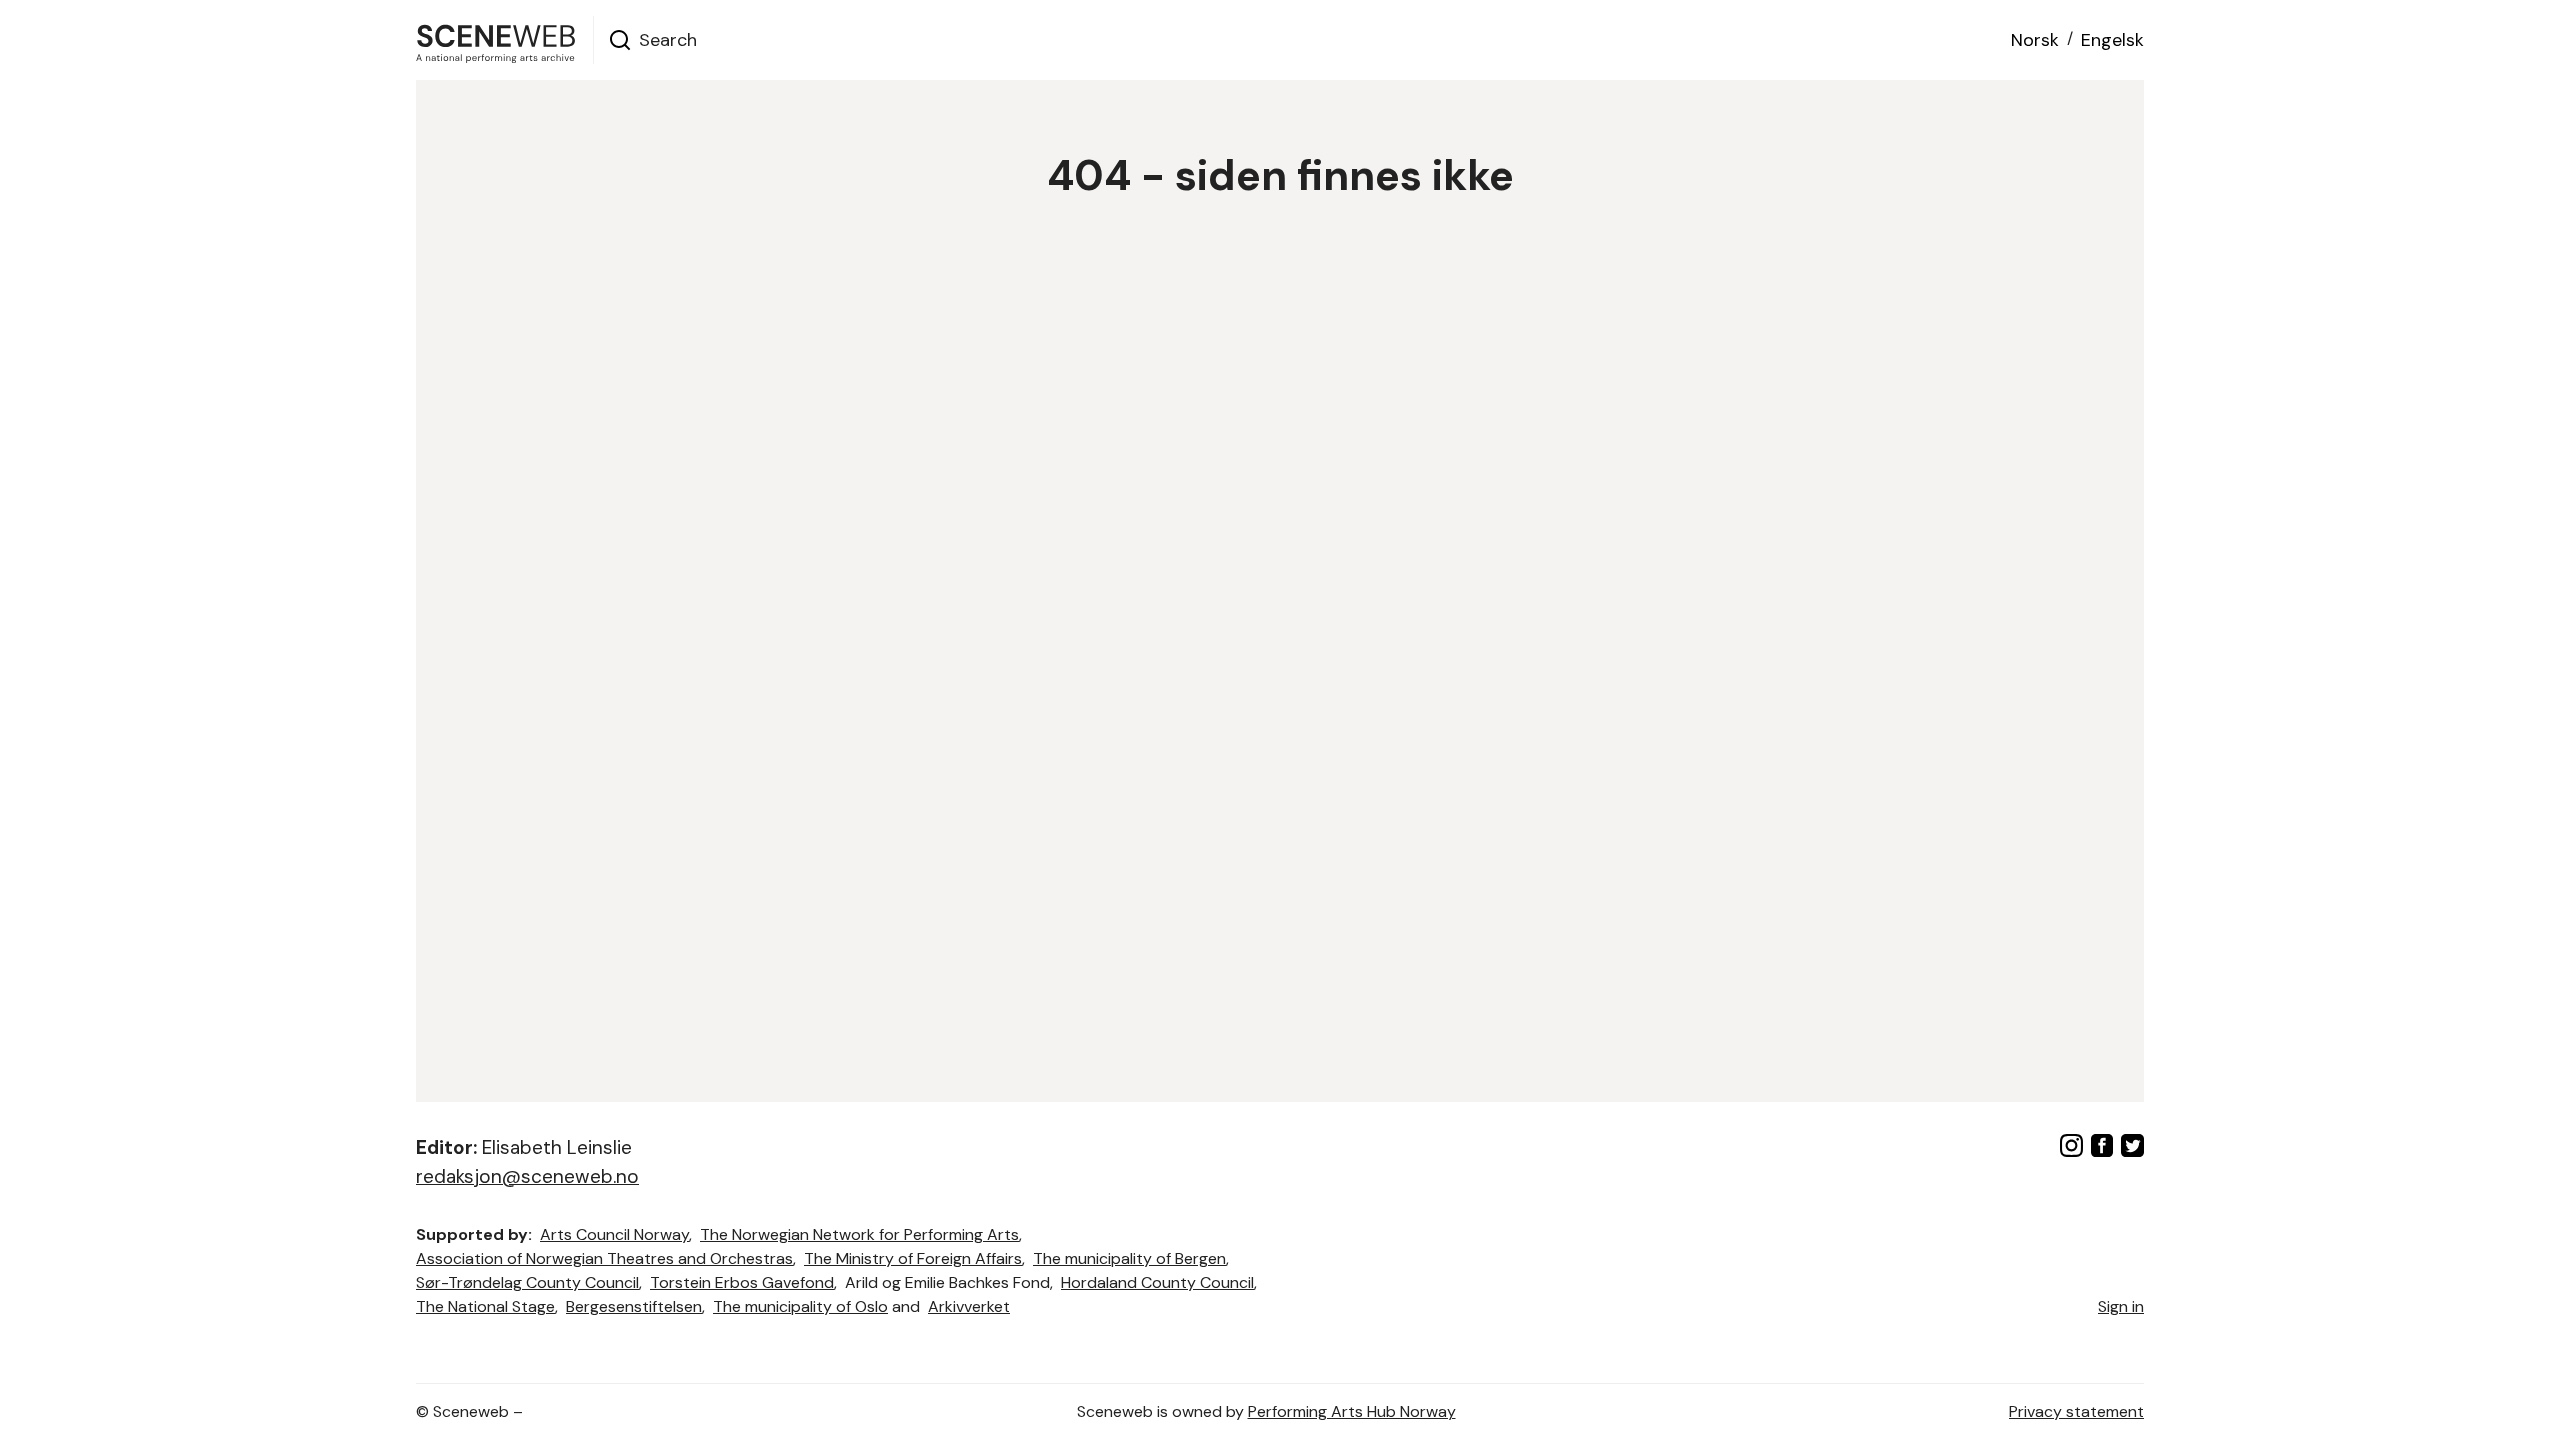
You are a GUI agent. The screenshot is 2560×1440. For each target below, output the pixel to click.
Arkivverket (969, 1306)
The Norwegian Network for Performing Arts (859, 1234)
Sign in (2121, 1306)
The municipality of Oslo (800, 1306)
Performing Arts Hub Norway (1352, 1411)
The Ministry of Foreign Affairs (913, 1258)
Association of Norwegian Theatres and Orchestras (604, 1258)
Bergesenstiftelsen (634, 1306)
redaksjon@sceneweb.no (527, 1176)
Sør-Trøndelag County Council (527, 1282)
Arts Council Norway (614, 1234)
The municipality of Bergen (1129, 1258)
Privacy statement (2076, 1411)
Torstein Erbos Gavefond (742, 1282)
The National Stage (485, 1306)
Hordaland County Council (1157, 1282)
